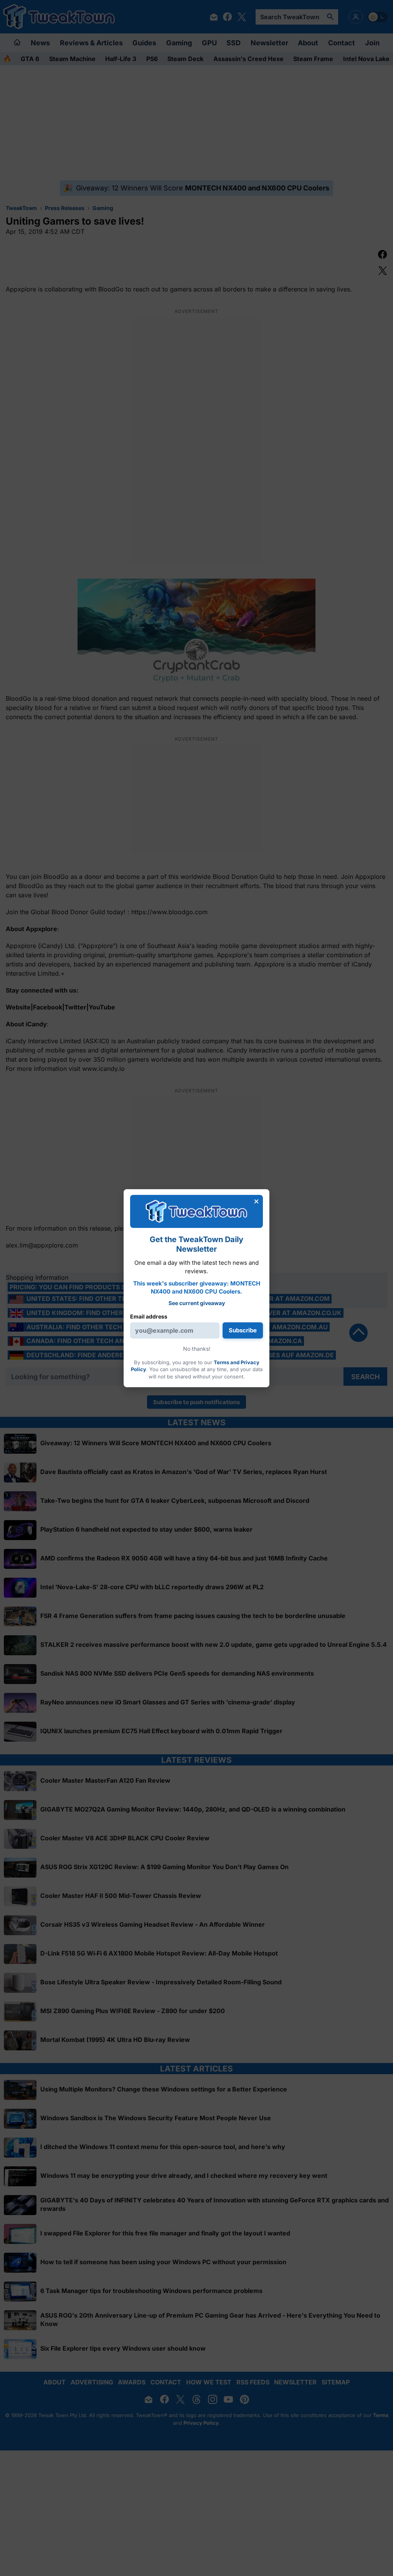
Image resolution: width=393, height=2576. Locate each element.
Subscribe (243, 1330)
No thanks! (197, 1349)
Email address (149, 1316)
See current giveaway (197, 1303)
